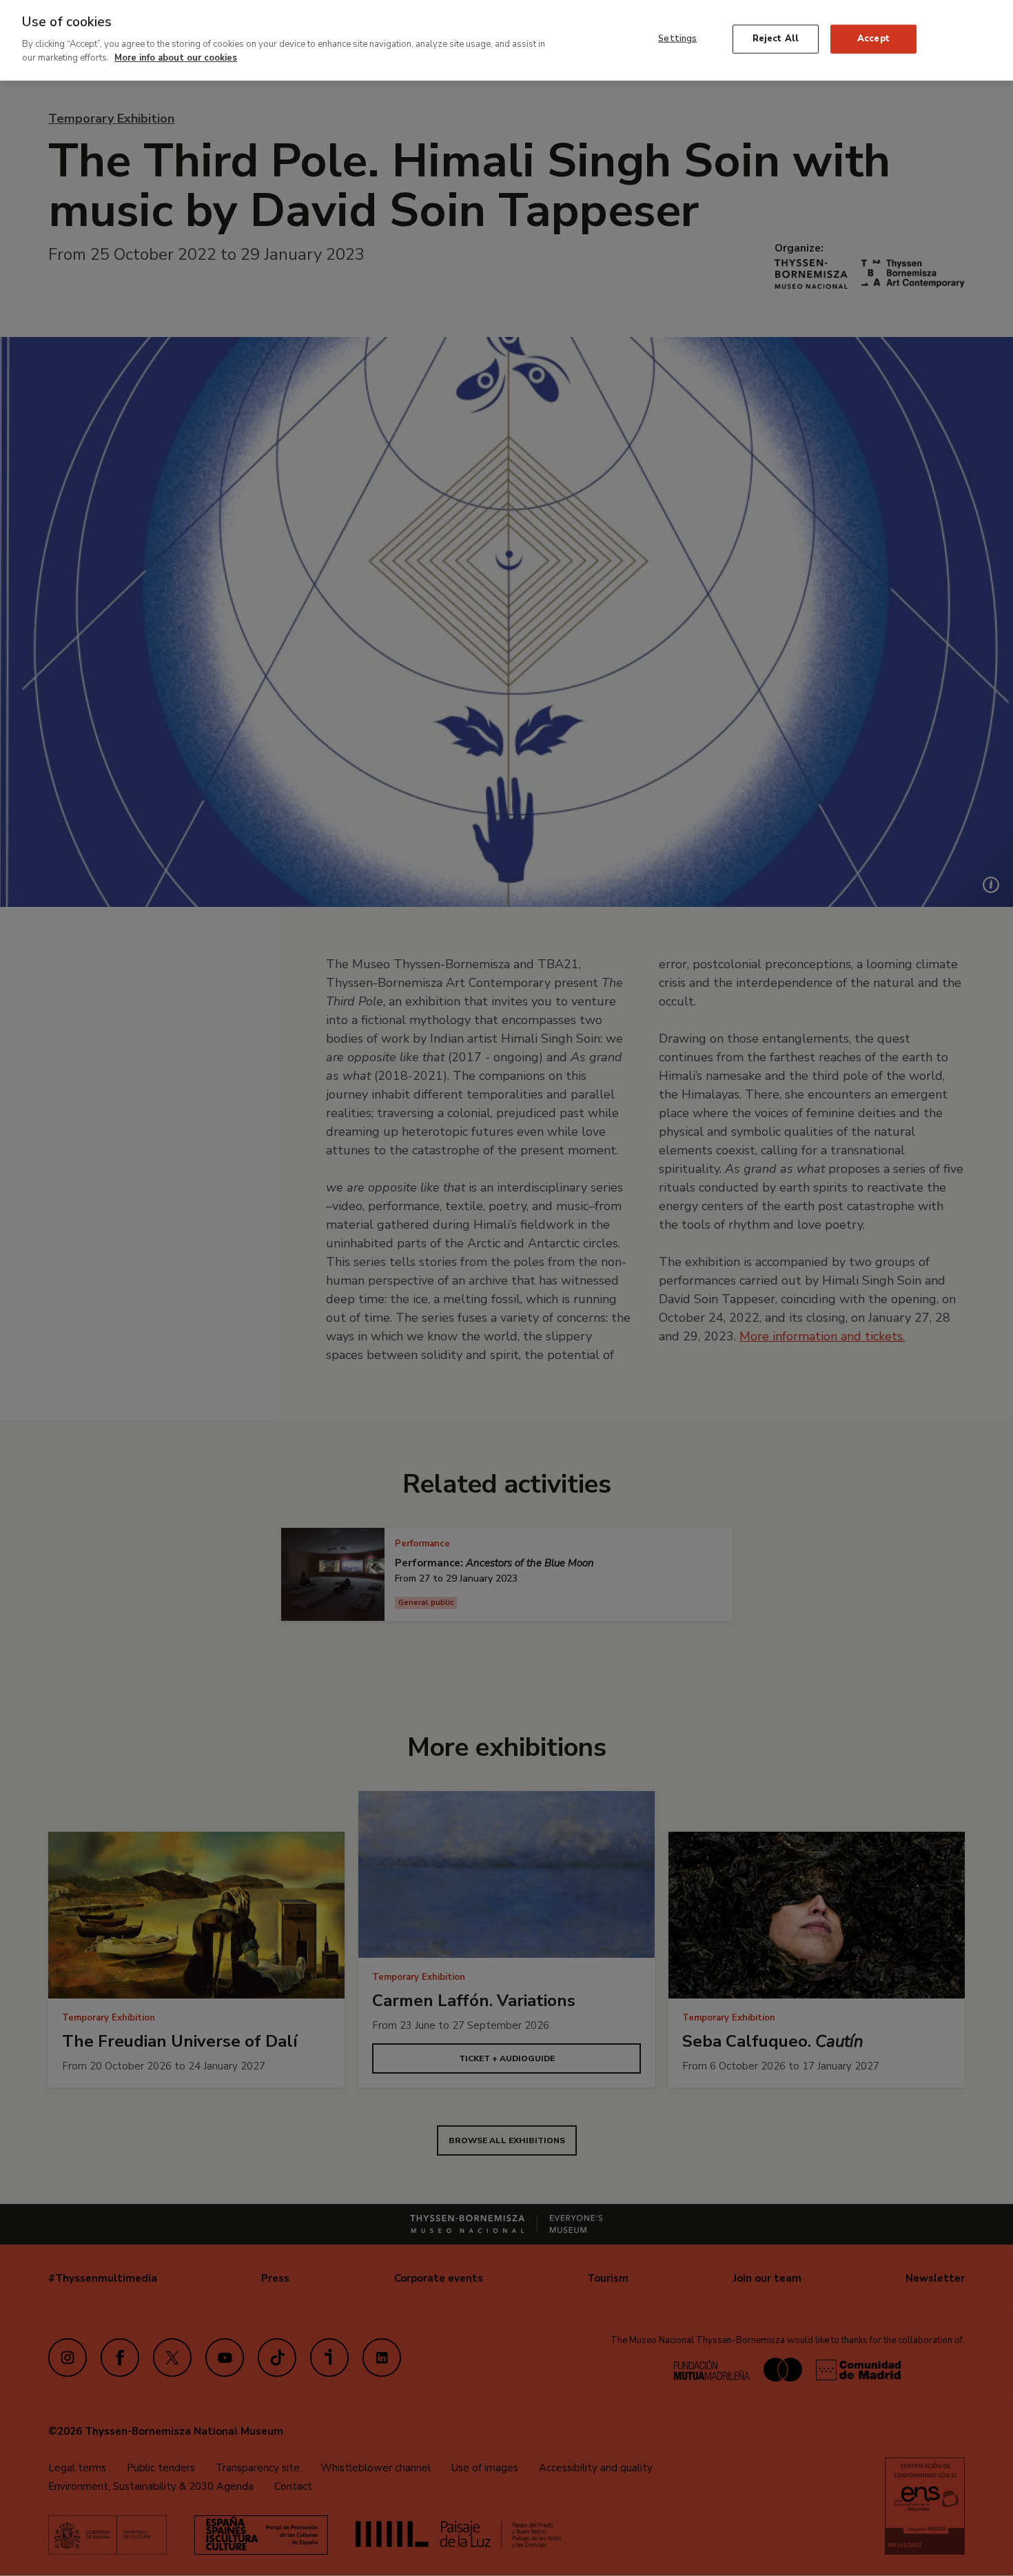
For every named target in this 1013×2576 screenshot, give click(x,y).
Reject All (776, 39)
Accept (873, 39)
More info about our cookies (176, 57)
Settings (677, 39)
